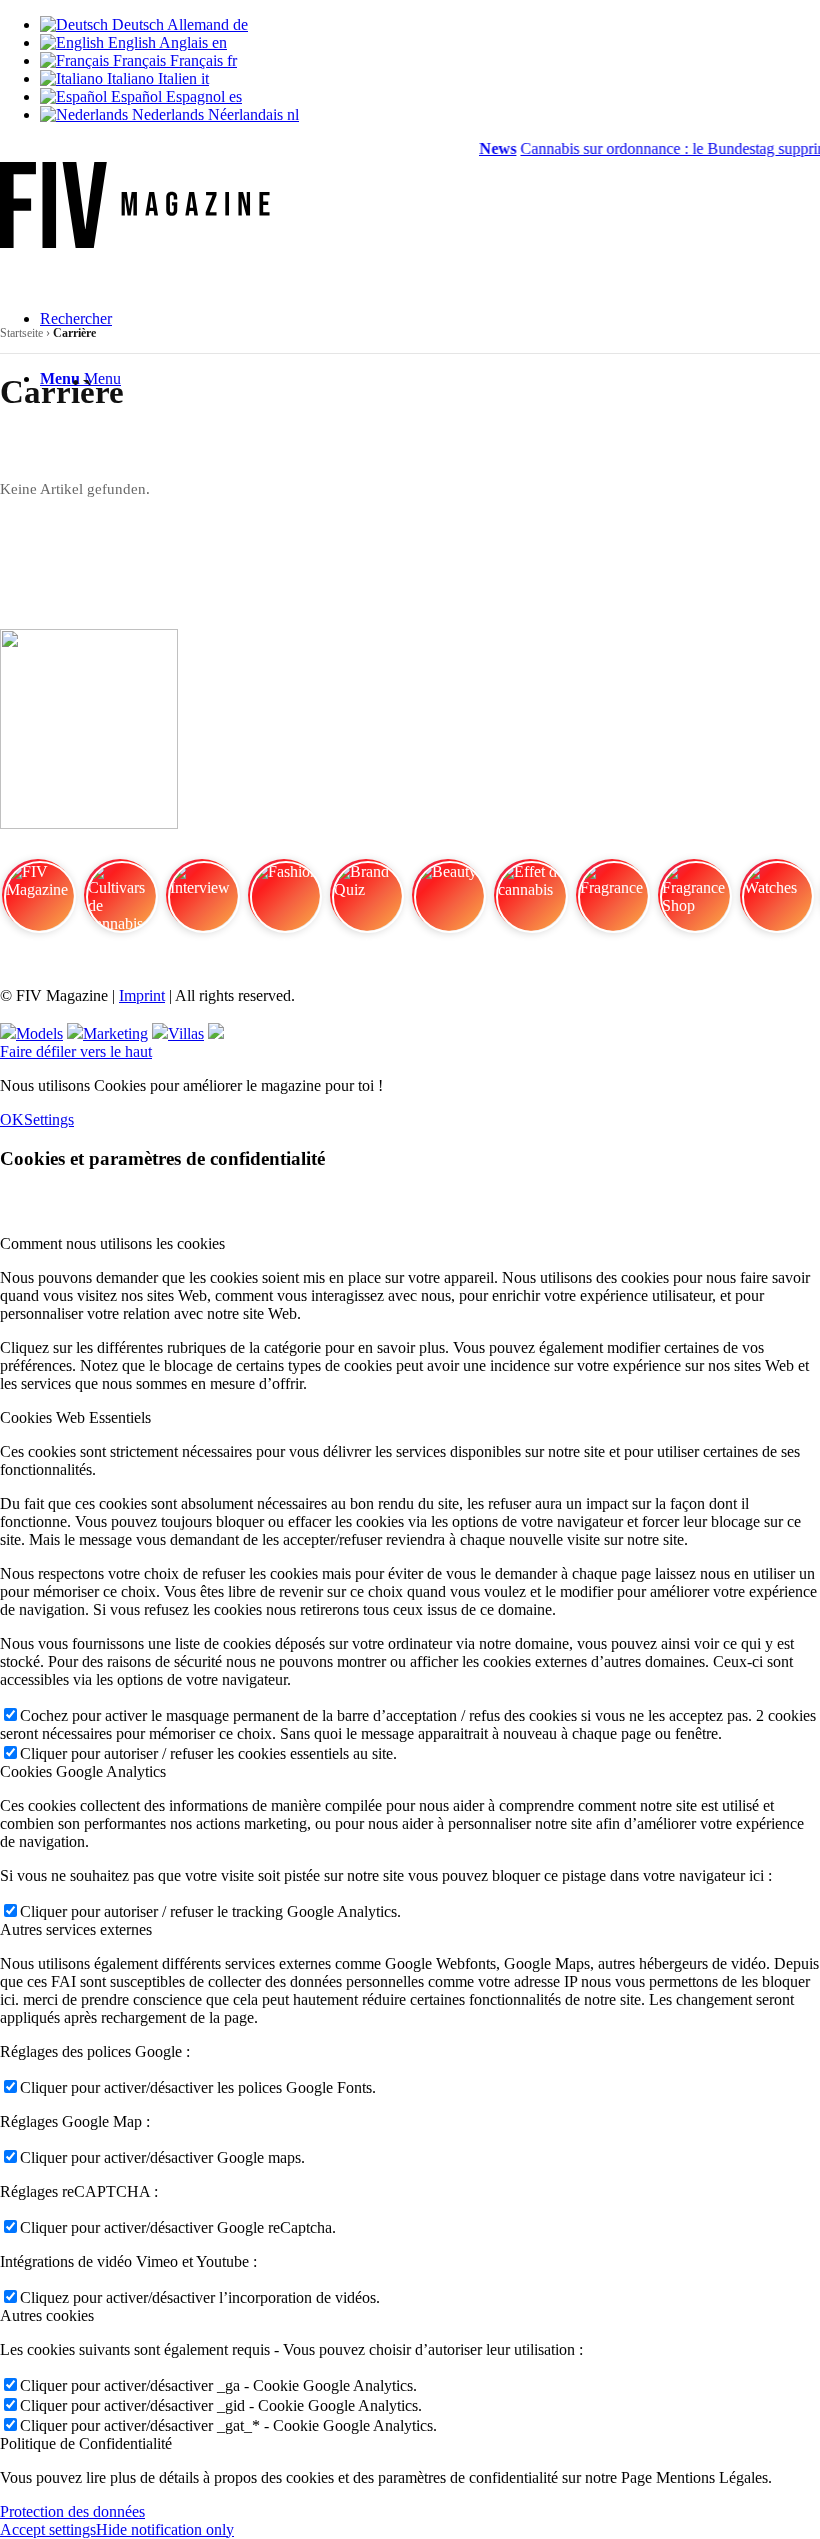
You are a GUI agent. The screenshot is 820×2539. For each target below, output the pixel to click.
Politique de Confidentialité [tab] (86, 2443)
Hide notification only (165, 2529)
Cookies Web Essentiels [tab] (75, 1417)
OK (12, 1119)
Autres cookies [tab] (47, 2315)
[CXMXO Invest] (216, 1033)
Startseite (21, 333)
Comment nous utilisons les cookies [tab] (112, 1243)
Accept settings (48, 2529)
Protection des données (72, 2511)
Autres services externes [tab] (76, 1929)
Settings (49, 1119)
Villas (186, 1033)
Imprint (142, 995)
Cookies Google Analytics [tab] (83, 1771)
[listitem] (38, 904)
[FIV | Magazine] (135, 242)
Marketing (115, 1033)
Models (39, 1033)
